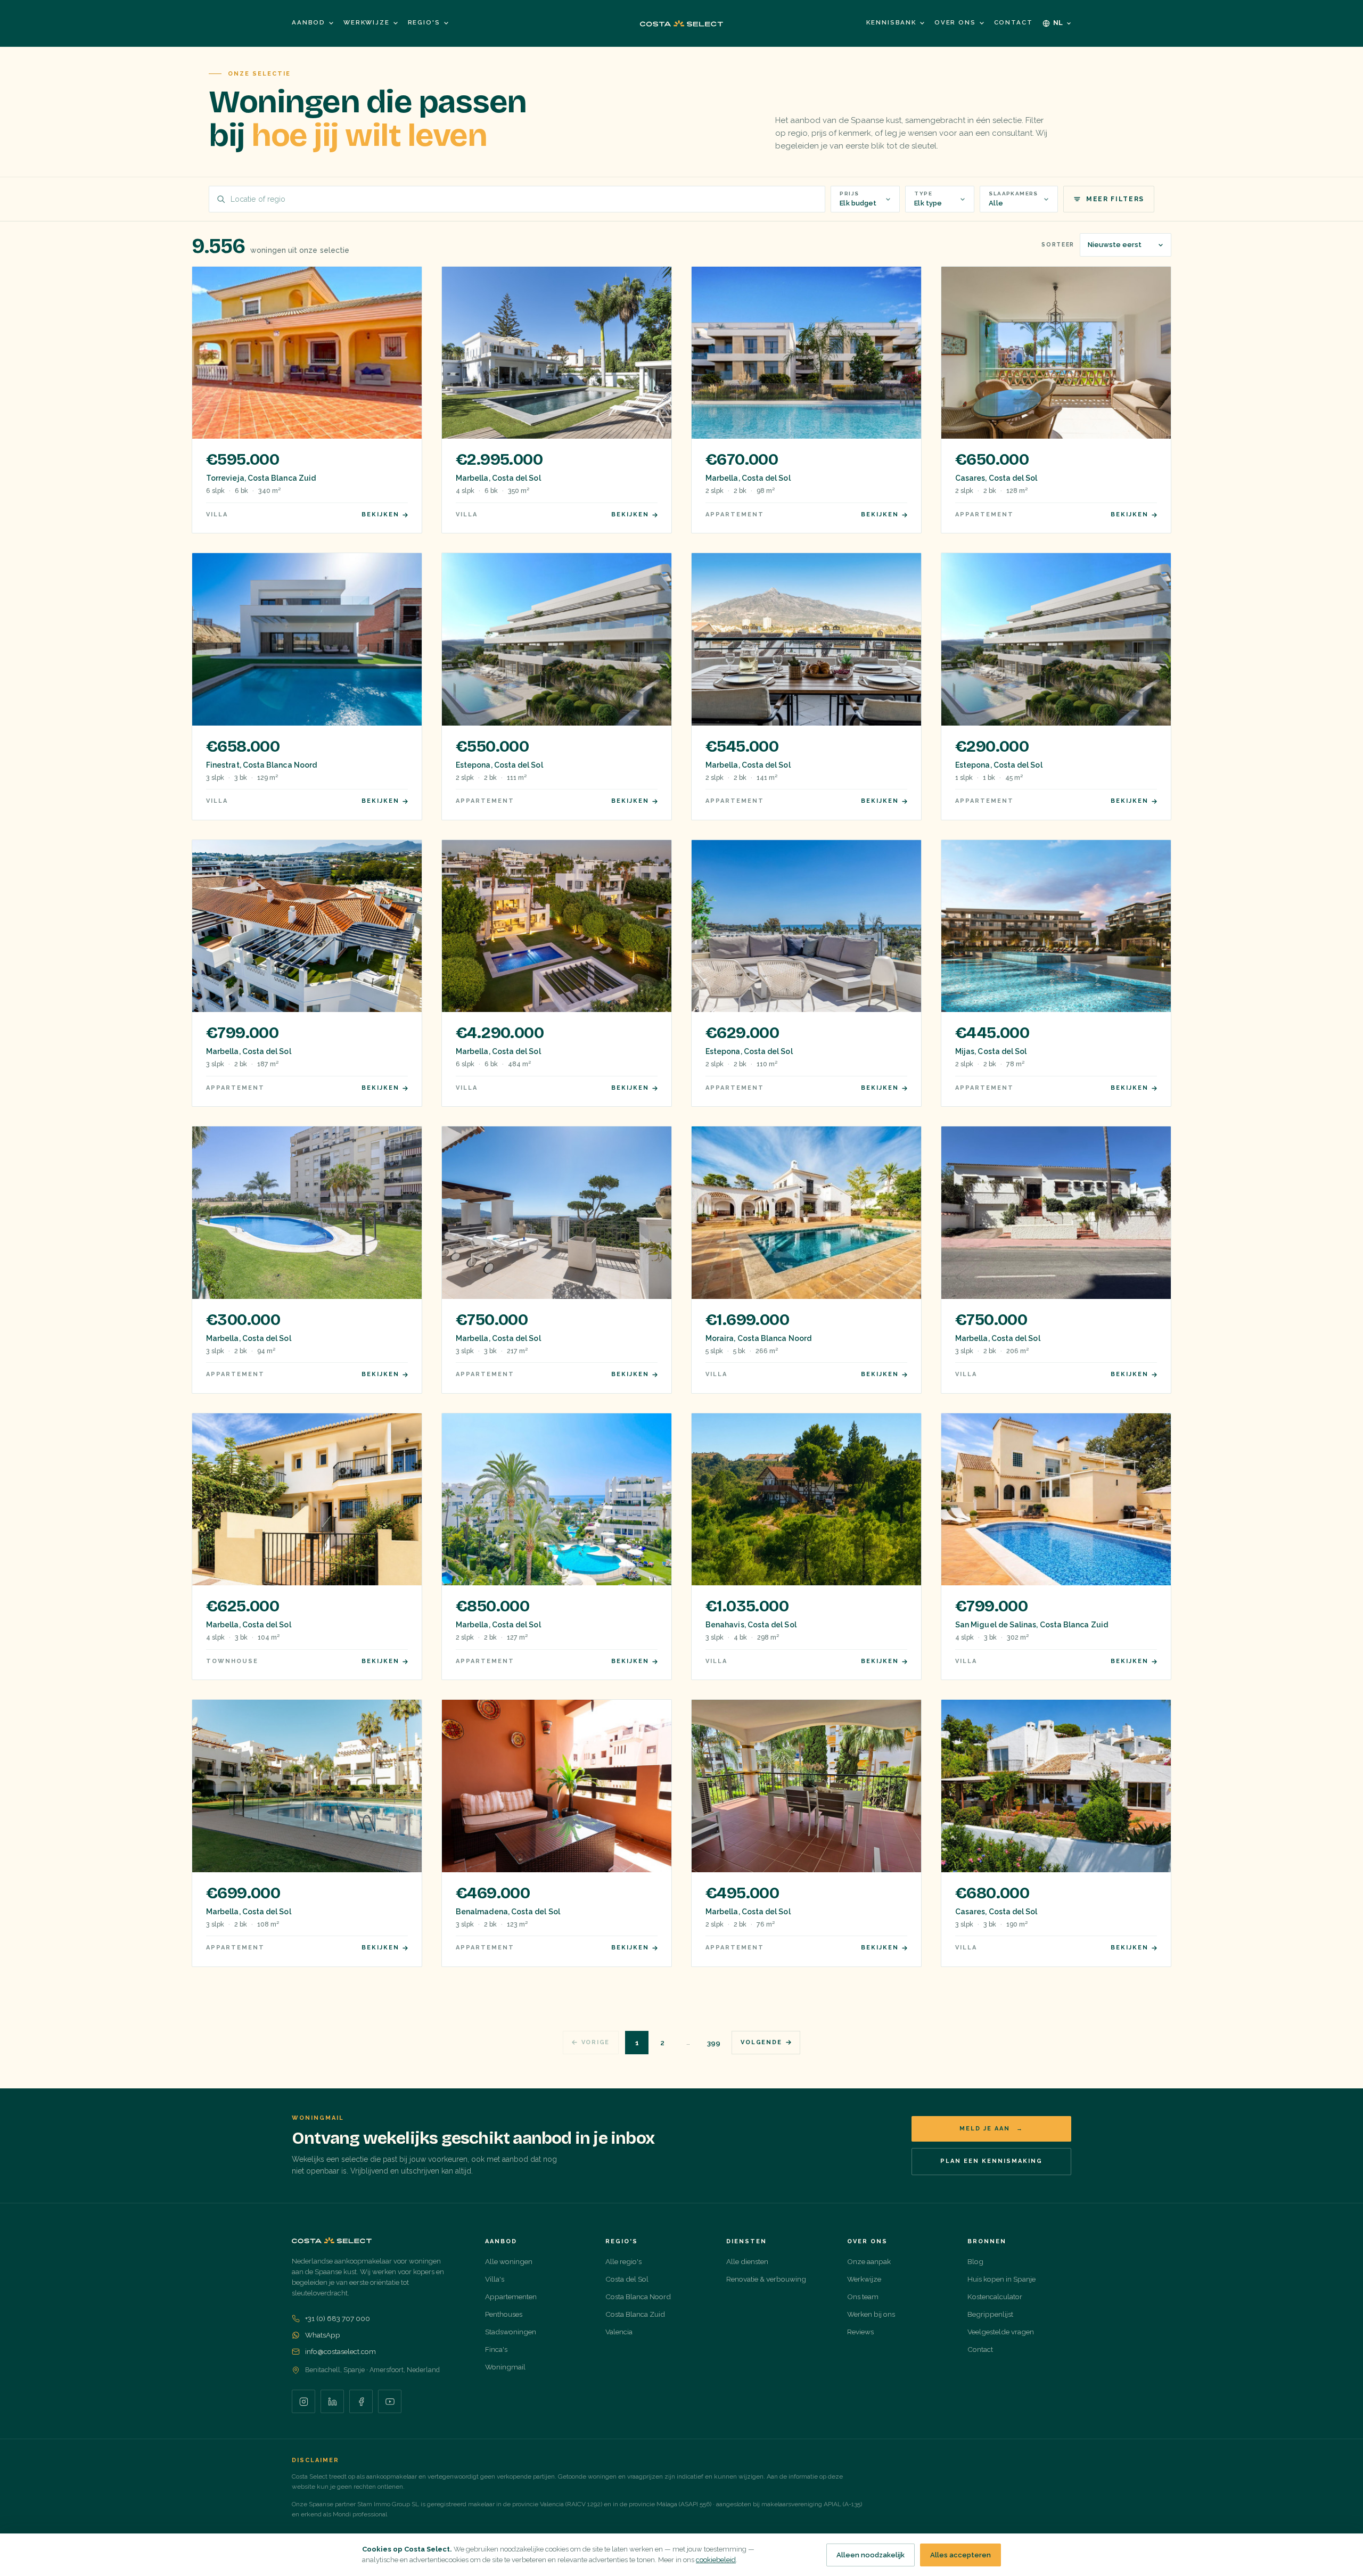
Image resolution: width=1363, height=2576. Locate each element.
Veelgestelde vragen (1001, 2332)
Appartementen (511, 2297)
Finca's (496, 2349)
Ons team (863, 2297)
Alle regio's (623, 2261)
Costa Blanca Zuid (635, 2314)
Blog (975, 2261)
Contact (1013, 22)
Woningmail (505, 2367)
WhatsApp (323, 2335)
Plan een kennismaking (991, 2161)
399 (714, 2043)
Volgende (761, 2042)
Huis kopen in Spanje (1001, 2279)
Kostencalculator (995, 2297)
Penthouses (504, 2314)
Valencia (619, 2332)
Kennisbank (891, 22)
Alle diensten (747, 2261)
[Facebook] (361, 2401)
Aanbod (309, 22)
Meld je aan (991, 2129)
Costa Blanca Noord (638, 2297)
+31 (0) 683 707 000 (338, 2318)
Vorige (596, 2042)
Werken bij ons (871, 2314)
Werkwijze (367, 22)
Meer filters (1115, 199)
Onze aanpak (869, 2261)
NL (1058, 23)
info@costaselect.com (340, 2351)
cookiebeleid (716, 2560)
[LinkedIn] (332, 2401)
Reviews (860, 2332)
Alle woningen (509, 2261)
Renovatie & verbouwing (766, 2279)
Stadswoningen (511, 2332)
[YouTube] (390, 2401)
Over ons (955, 22)
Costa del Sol (627, 2279)
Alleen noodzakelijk (871, 2555)
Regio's (424, 22)
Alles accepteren (960, 2555)
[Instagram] (303, 2401)
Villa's (495, 2279)
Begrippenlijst (990, 2314)
